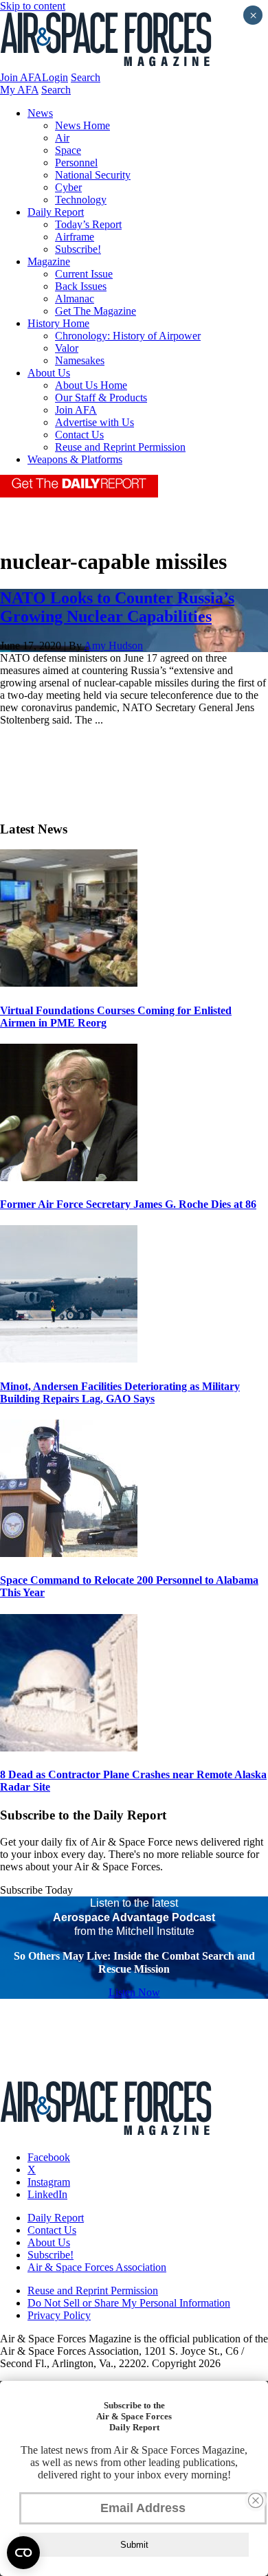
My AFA (19, 90)
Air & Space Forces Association (97, 2267)
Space (68, 150)
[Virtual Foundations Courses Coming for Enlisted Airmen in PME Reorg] (69, 983)
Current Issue (84, 274)
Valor (67, 348)
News (40, 113)
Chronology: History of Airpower (128, 336)
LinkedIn (47, 2194)
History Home (58, 323)
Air (62, 138)
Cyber (68, 187)
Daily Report (56, 212)
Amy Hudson (113, 646)
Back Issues (81, 286)
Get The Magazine (96, 311)
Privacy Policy (59, 2315)
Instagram (49, 2182)
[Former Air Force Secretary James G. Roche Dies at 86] (69, 1177)
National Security (93, 175)
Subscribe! (78, 249)
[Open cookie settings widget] (23, 2553)
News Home (82, 125)
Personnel (76, 163)
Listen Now (134, 1992)
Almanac (75, 299)
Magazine (49, 261)
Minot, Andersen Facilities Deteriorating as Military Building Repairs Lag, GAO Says (120, 1392)
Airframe (75, 237)
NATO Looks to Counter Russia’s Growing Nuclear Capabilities (117, 607)
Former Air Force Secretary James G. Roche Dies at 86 (128, 1204)
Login (55, 77)
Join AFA (21, 77)
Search (86, 77)
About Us (49, 373)
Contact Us (79, 435)
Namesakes (80, 360)
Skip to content (33, 6)
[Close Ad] (256, 2500)
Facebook (49, 2157)
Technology (81, 200)
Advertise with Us (94, 422)
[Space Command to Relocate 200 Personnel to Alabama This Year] (69, 1553)
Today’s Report (88, 224)
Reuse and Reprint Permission (120, 447)
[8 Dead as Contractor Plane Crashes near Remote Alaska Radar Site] (69, 1748)
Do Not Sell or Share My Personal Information (129, 2303)
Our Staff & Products (101, 397)
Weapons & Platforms (75, 459)
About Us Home (91, 385)
